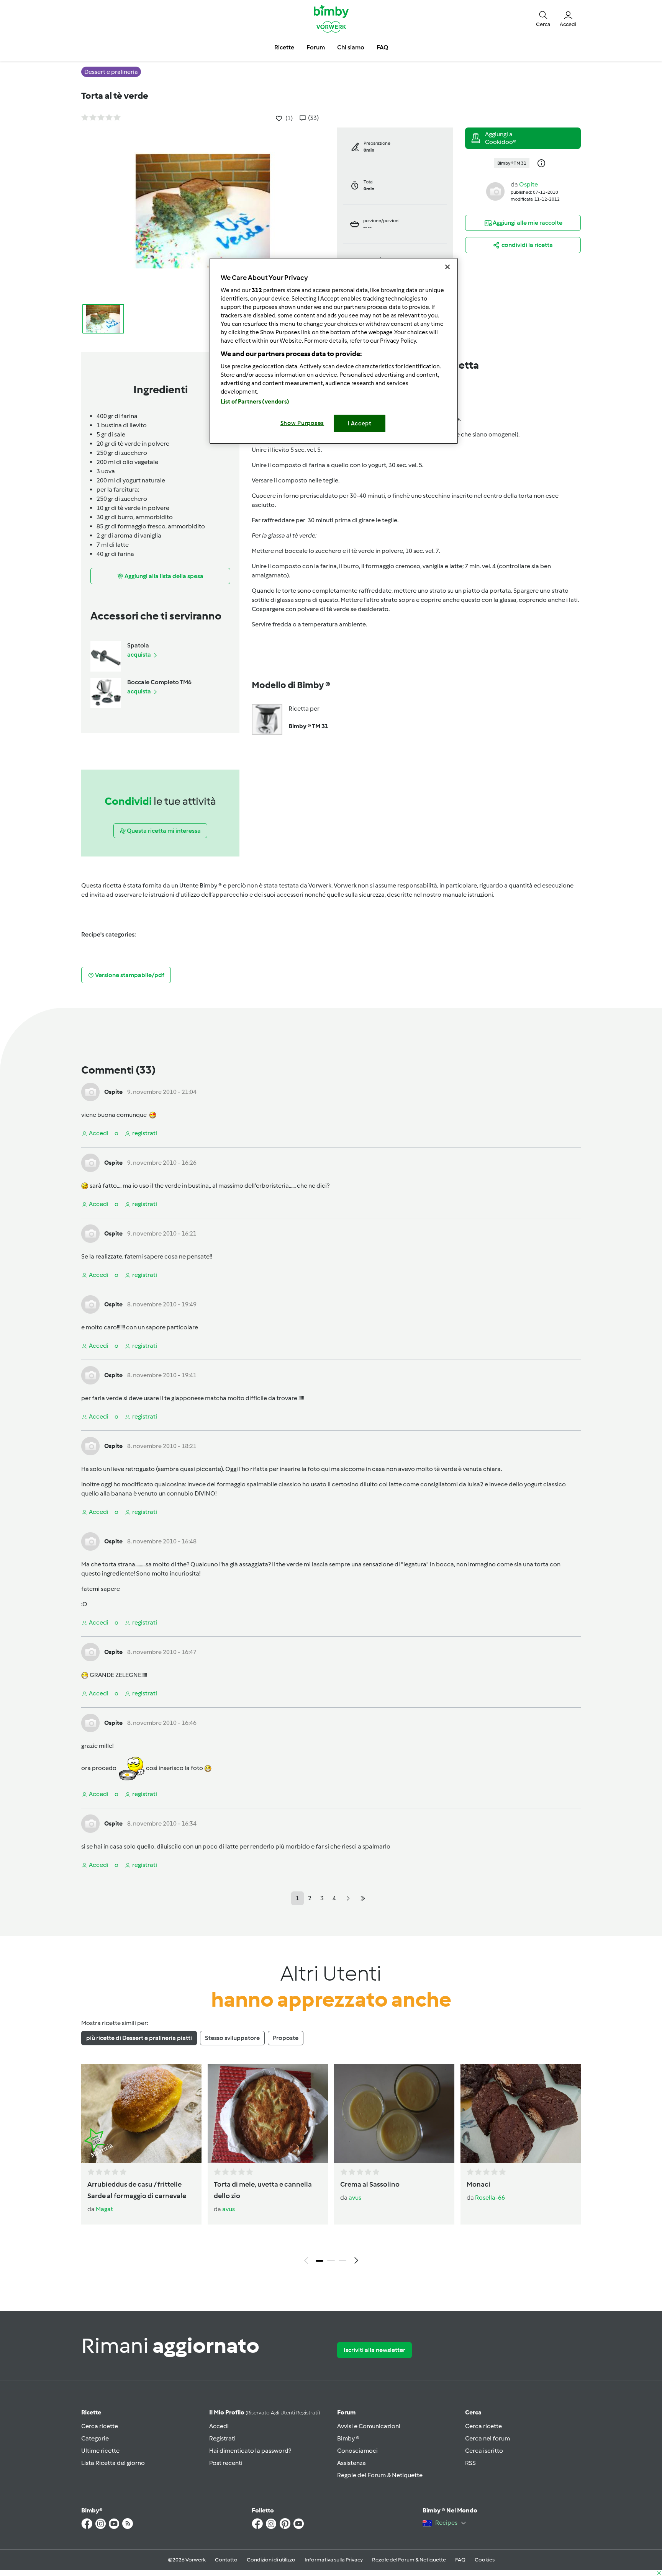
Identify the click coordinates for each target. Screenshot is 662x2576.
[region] (334, 351)
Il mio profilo (265, 2412)
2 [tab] (331, 2261)
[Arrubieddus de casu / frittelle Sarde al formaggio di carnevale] (141, 2113)
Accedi (219, 2426)
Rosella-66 (490, 2198)
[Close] (447, 267)
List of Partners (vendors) (255, 402)
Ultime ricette (100, 2451)
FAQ (460, 2560)
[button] (543, 18)
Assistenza (351, 2463)
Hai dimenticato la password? (250, 2451)
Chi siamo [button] (351, 47)
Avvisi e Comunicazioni (369, 2426)
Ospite (528, 184)
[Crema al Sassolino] (394, 2113)
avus (229, 2209)
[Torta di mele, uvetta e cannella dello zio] (268, 2113)
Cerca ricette (100, 2426)
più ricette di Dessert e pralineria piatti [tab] (139, 2038)
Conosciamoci (357, 2451)
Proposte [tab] (286, 2038)
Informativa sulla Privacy (334, 2560)
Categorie (95, 2438)
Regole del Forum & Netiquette (380, 2475)
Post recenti (226, 2463)
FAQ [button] (382, 47)
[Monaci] (521, 2113)
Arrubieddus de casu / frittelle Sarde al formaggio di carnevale (137, 2190)
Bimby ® (348, 2438)
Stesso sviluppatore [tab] (232, 2038)
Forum (346, 2412)
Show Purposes (302, 423)
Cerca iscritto (484, 2451)
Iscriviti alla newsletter (374, 2350)
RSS (470, 2463)
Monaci (478, 2184)
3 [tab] (342, 2261)
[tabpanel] (331, 2166)
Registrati (222, 2438)
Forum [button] (316, 47)
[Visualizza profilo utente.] (495, 191)
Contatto (226, 2560)
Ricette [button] (284, 47)
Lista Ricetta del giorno (113, 2463)
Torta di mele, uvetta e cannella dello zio (263, 2190)
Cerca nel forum (487, 2438)
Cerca (473, 2412)
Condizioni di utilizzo (271, 2560)
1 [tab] (320, 2261)
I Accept (360, 423)
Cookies (485, 2560)
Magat (104, 2209)
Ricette (91, 2412)
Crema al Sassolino (370, 2184)
